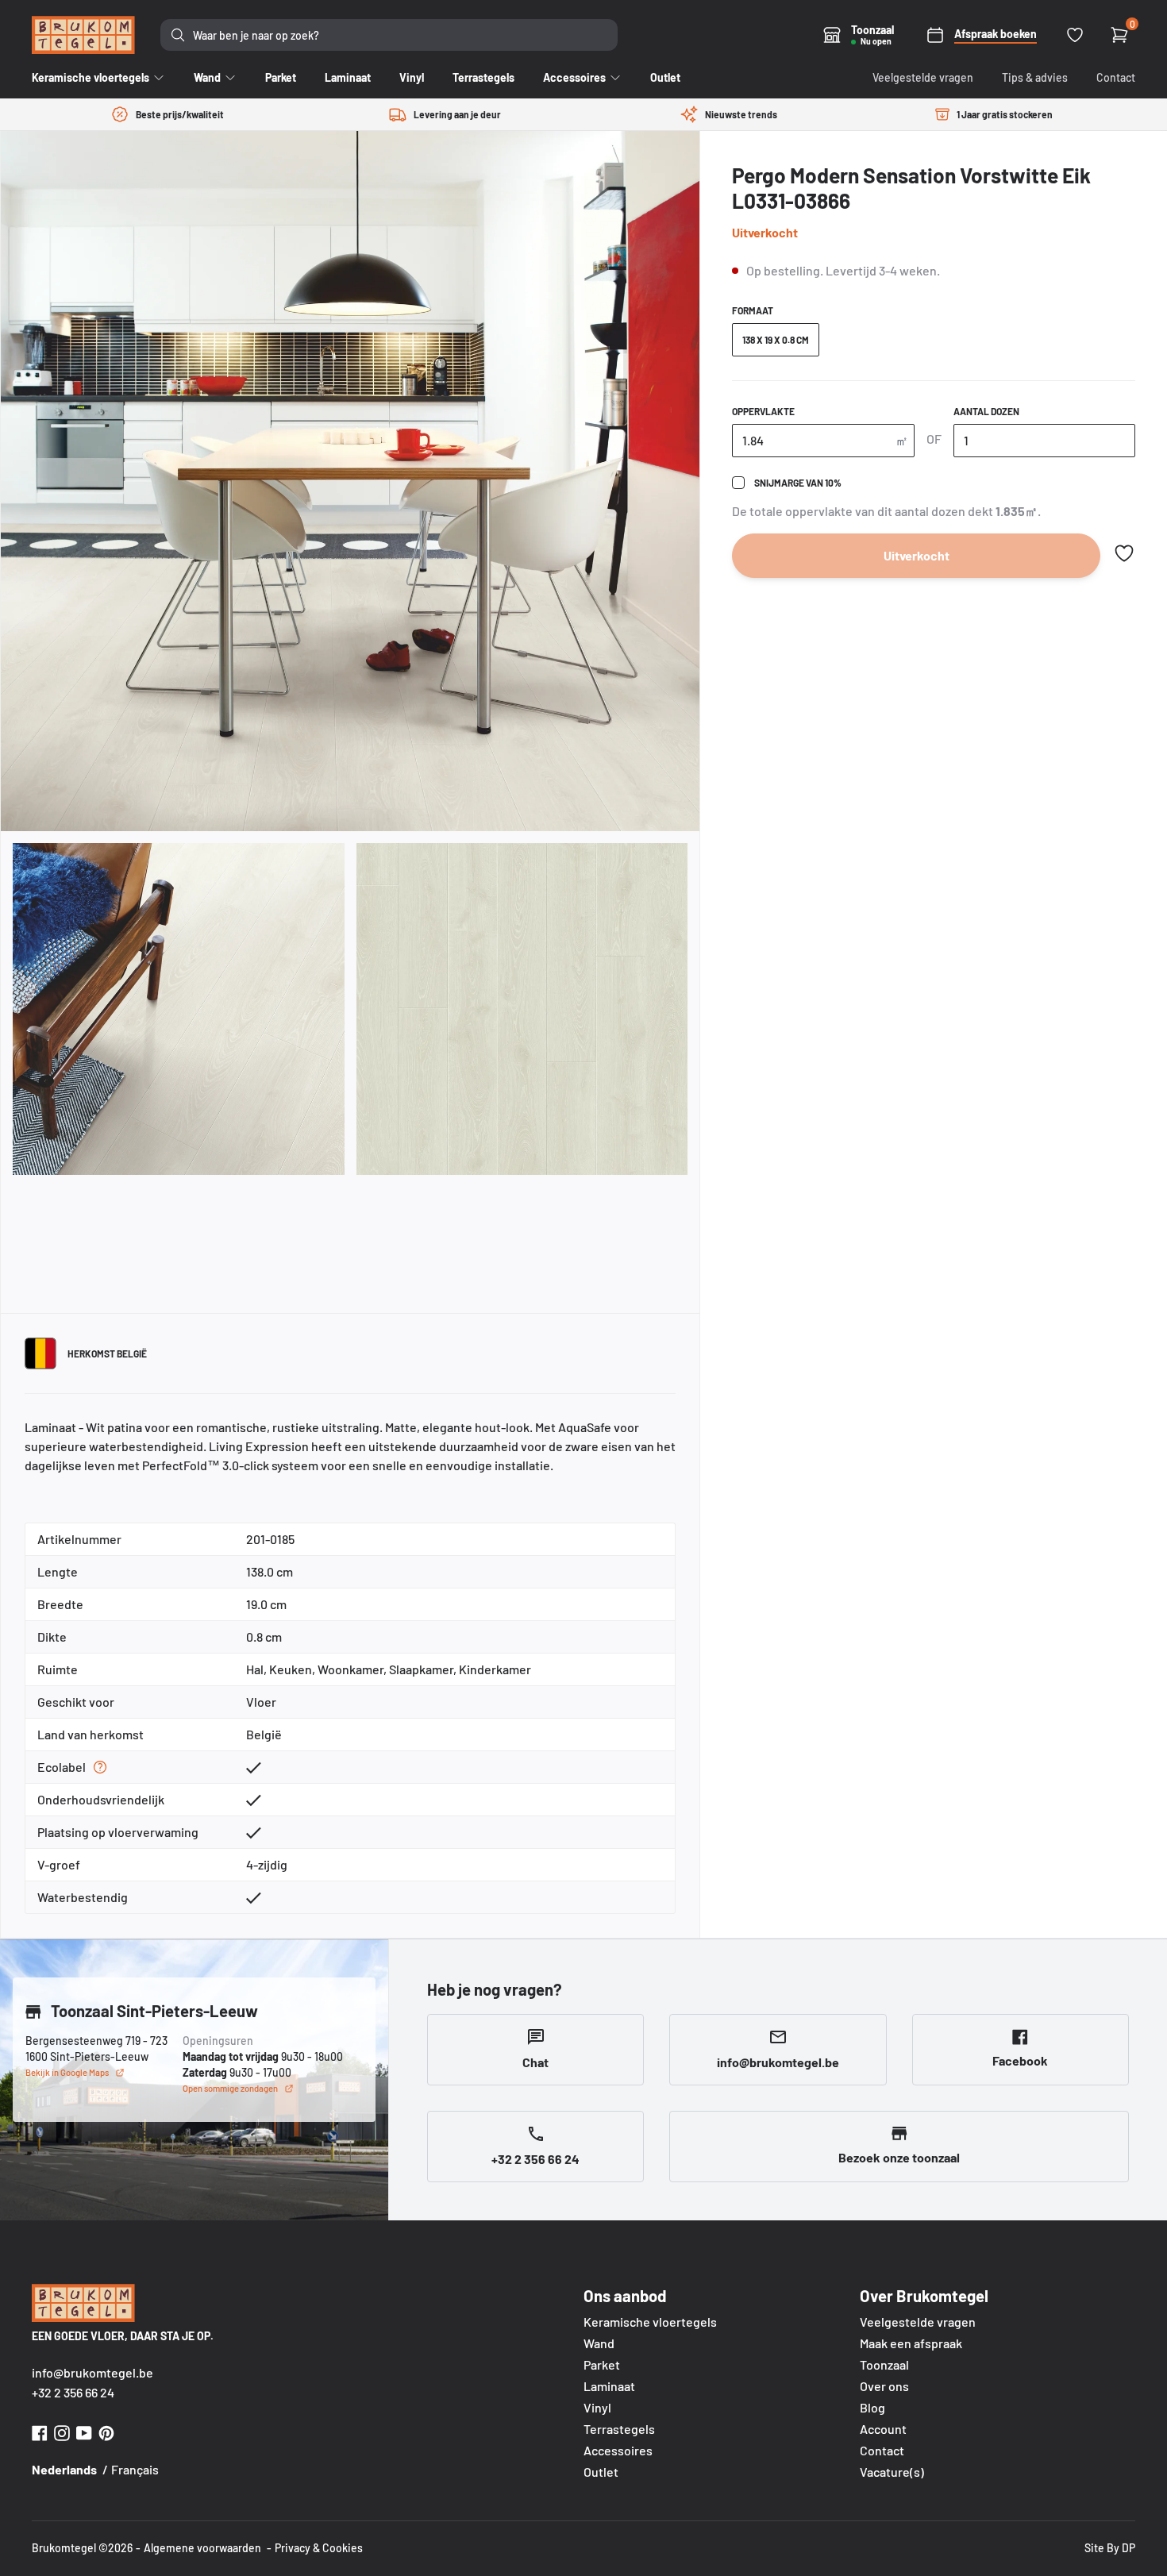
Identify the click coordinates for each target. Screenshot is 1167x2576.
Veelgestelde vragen (923, 77)
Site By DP (1110, 2548)
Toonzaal (884, 2364)
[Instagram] (62, 2431)
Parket (602, 2364)
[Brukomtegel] (83, 35)
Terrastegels (619, 2429)
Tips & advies (1035, 77)
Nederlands (64, 2469)
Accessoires (618, 2450)
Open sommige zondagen (230, 2088)
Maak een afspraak (911, 2343)
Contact (1116, 77)
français (135, 2469)
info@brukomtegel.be (92, 2372)
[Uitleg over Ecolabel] (100, 1767)
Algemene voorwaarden (202, 2548)
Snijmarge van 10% (798, 483)
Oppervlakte (763, 411)
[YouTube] (84, 2431)
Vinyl (597, 2407)
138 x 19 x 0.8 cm (776, 340)
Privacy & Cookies (319, 2548)
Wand (599, 2343)
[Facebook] (40, 2431)
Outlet (601, 2472)
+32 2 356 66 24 (73, 2392)
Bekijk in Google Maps (67, 2072)
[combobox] (389, 35)
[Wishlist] (1075, 35)
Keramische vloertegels (650, 2322)
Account (883, 2429)
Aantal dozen (986, 411)
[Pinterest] (106, 2431)
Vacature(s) (892, 2472)
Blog (872, 2407)
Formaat (753, 310)
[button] (1124, 553)
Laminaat (609, 2386)
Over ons (884, 2386)
